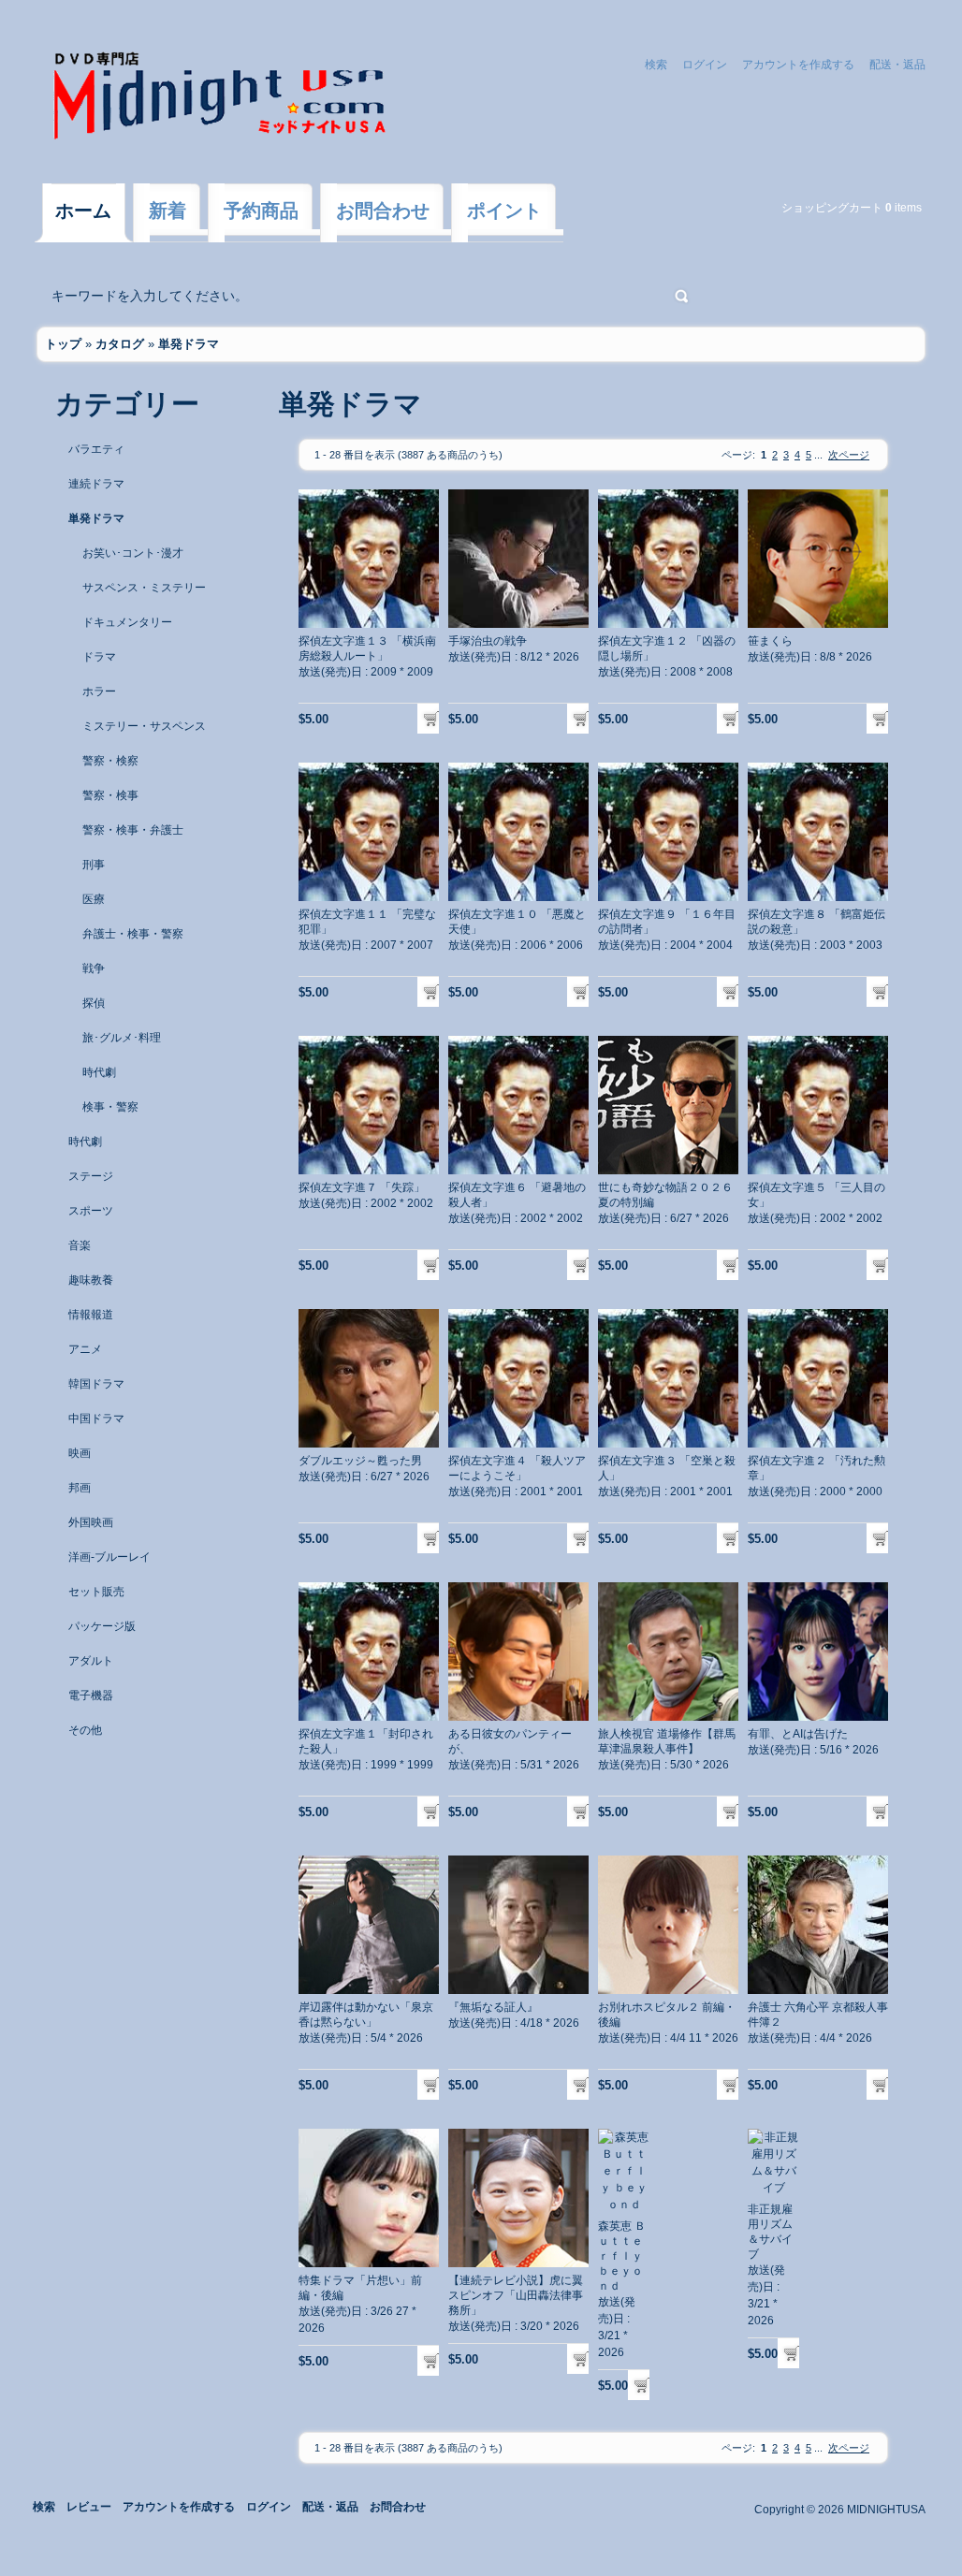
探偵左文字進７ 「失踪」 (362, 1187)
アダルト (91, 1661)
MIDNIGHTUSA (886, 2510)
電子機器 (91, 1696)
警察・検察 (110, 761)
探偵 (94, 1003)
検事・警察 (110, 1107)
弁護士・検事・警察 (133, 934)
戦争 (94, 968)
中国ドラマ (96, 1419)
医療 (94, 899)
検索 (656, 65)
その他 (85, 1730)
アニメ (85, 1349)
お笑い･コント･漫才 (133, 553)
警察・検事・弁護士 (133, 830)
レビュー (89, 2507)
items (904, 208)
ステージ (91, 1176)
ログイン (705, 65)
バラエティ (96, 449)
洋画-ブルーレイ (109, 1557)
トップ (63, 344)
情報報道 (91, 1315)
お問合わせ (398, 2507)
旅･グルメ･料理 (122, 1038)
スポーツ (91, 1211)
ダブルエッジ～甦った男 (360, 1461)
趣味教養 (91, 1280)
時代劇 (99, 1072)
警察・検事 (110, 795)
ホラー (99, 691)
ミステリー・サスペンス (144, 726)
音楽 (80, 1245)
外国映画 (91, 1522)
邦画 (80, 1488)
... (818, 455)
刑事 (94, 865)
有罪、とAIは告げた (798, 1734)
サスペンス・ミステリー (144, 588)
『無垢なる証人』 (493, 2007)
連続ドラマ (96, 484)
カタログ (120, 344)
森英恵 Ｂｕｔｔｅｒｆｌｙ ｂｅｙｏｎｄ (622, 2256)
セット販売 (96, 1592)
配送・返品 (897, 65)
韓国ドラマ (96, 1384)
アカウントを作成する (798, 65)
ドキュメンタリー (127, 622)
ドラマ (99, 657)
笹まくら (770, 641)
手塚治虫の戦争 (488, 641)
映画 (80, 1453)
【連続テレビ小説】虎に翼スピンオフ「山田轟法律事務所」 (516, 2295)
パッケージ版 (102, 1626)
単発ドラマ (189, 344)
